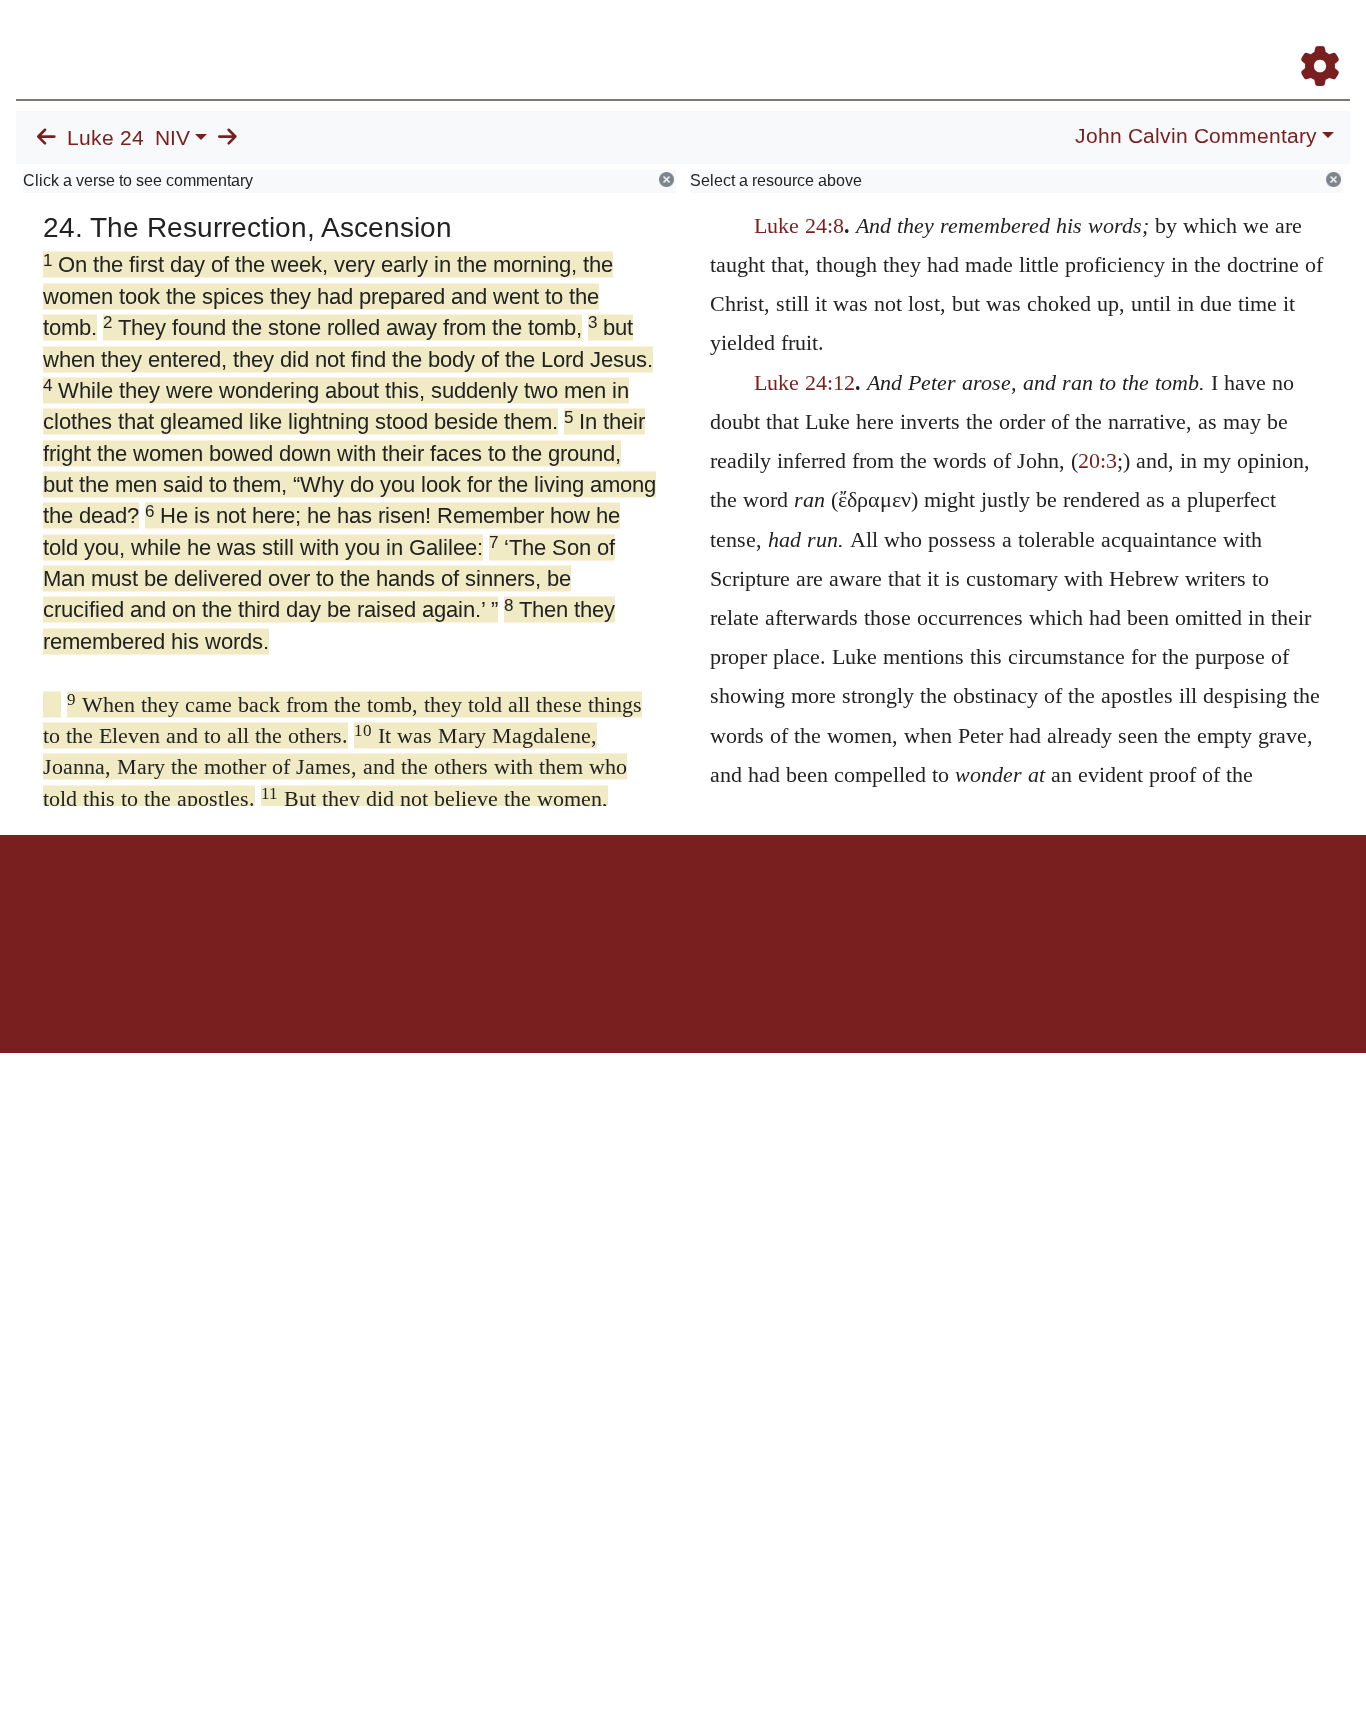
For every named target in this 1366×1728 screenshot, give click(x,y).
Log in (516, 904)
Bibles (644, 904)
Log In (1241, 38)
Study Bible (1160, 38)
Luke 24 (105, 138)
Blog (1084, 38)
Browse (701, 38)
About (680, 904)
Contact (816, 904)
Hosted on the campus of (583, 994)
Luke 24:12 (804, 382)
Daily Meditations (988, 38)
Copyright (725, 904)
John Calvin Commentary (1196, 136)
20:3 (1097, 460)
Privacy (772, 904)
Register (1311, 38)
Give (853, 904)
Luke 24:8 (799, 225)
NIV (172, 138)
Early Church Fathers (833, 38)
